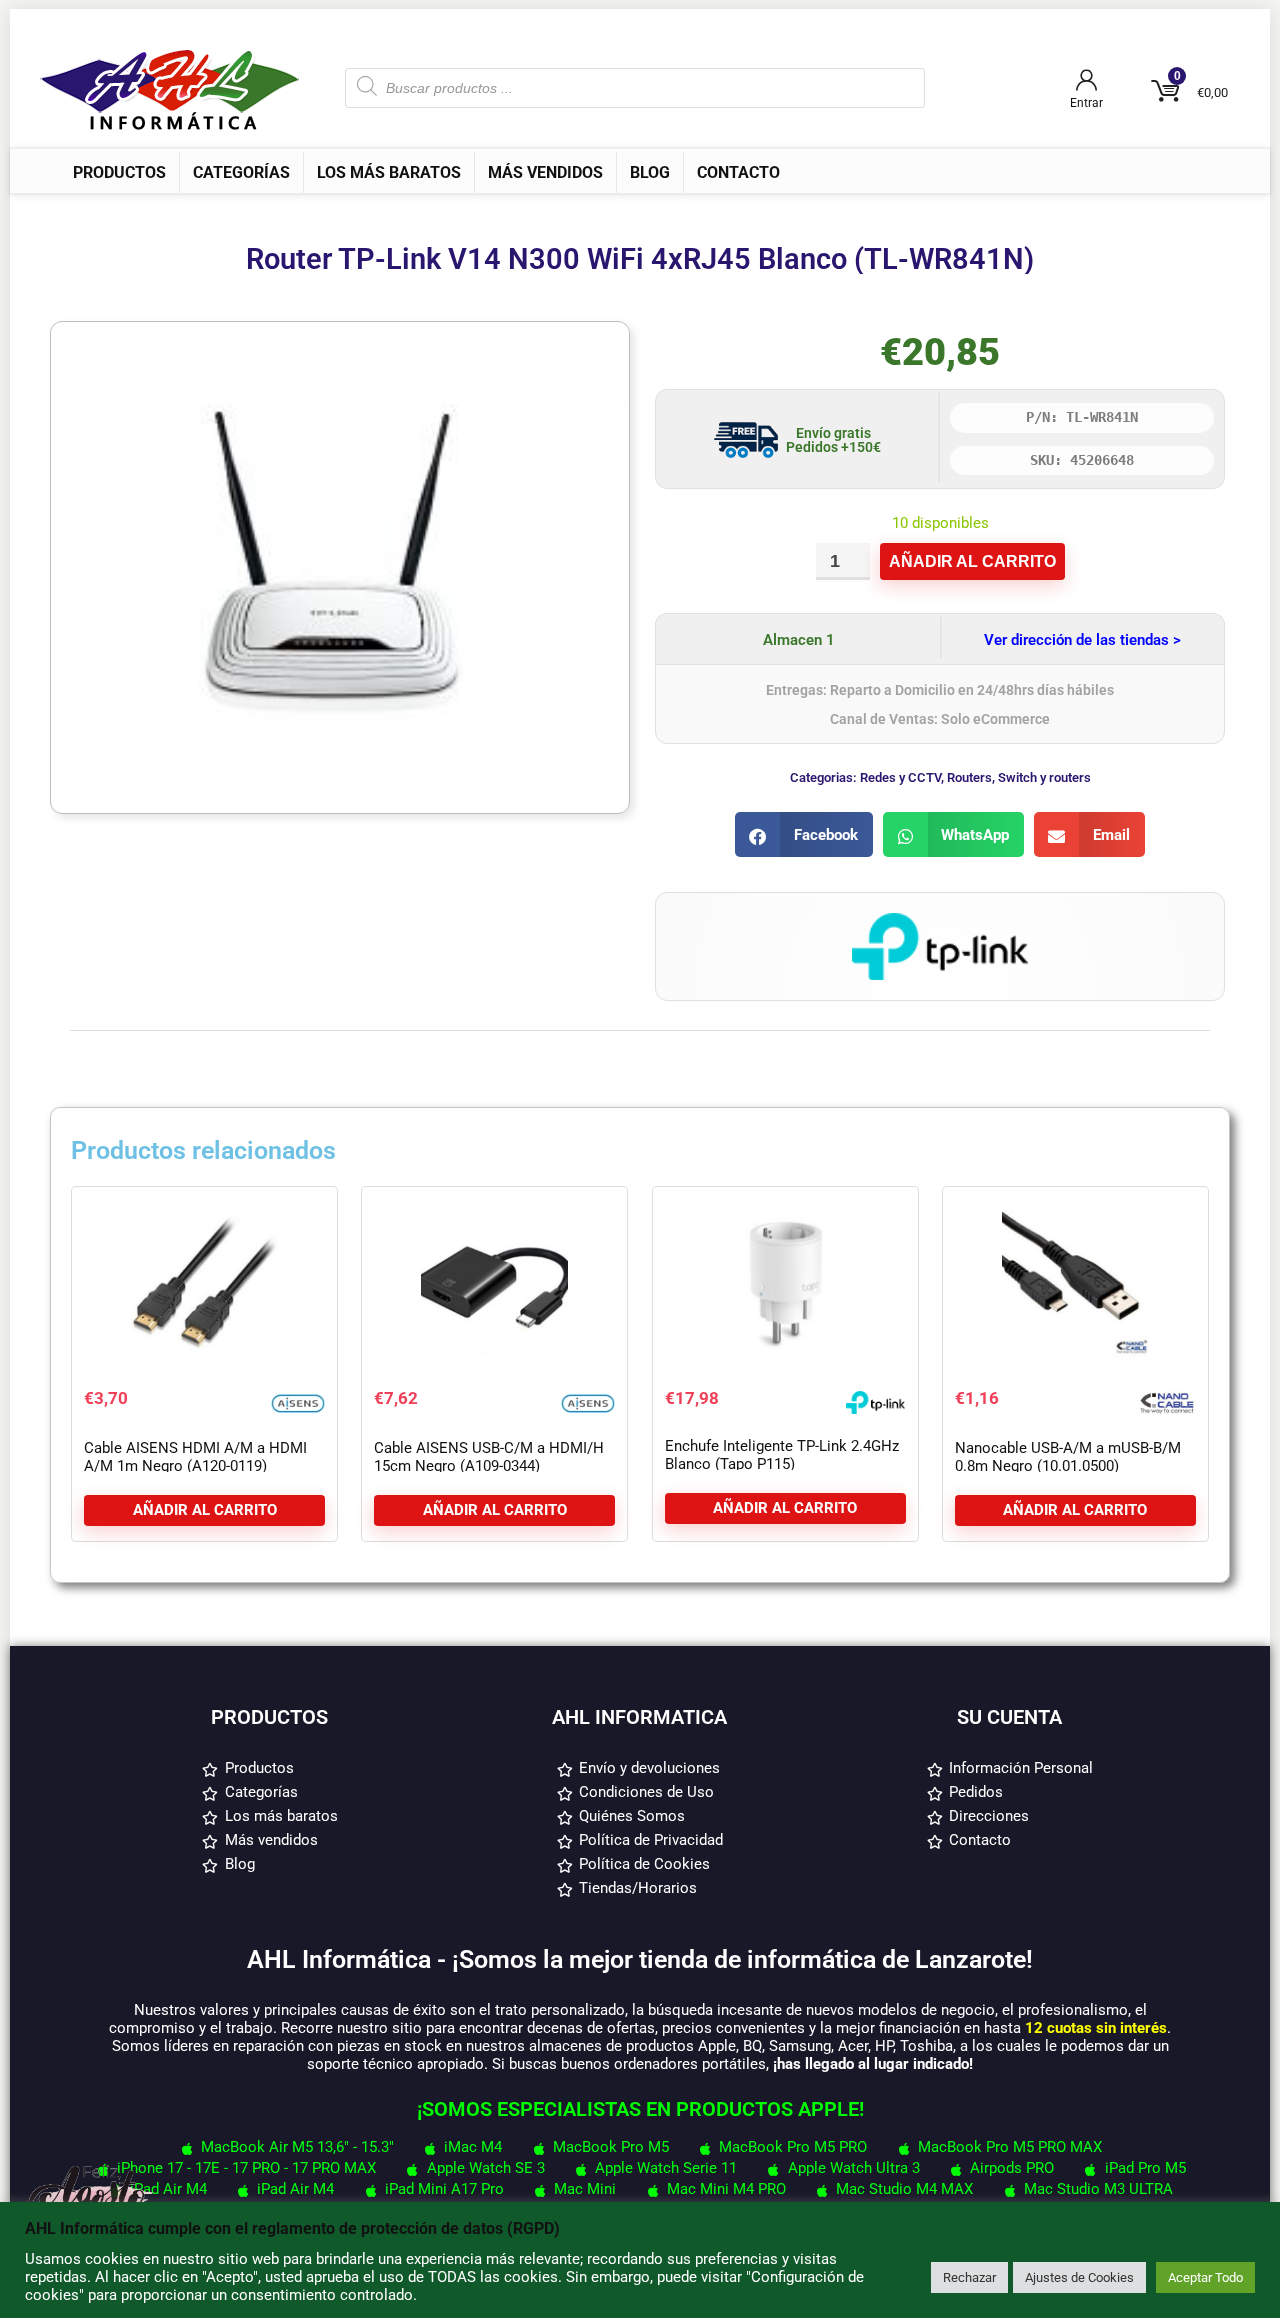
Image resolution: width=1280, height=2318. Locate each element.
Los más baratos (389, 172)
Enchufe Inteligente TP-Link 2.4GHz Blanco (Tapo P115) (782, 1455)
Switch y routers (1044, 777)
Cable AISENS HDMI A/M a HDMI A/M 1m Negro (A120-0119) (195, 1457)
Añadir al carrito (972, 561)
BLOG (650, 172)
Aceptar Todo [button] (1205, 2277)
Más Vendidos (545, 172)
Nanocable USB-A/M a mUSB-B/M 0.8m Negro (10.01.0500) (1068, 1457)
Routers (969, 777)
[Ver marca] (940, 922)
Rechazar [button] (969, 2277)
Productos (119, 172)
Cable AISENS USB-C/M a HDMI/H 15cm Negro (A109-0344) (489, 1457)
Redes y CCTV (900, 777)
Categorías (241, 172)
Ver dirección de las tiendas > (1082, 640)
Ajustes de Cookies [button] (1079, 2277)
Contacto (738, 172)
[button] (804, 834)
